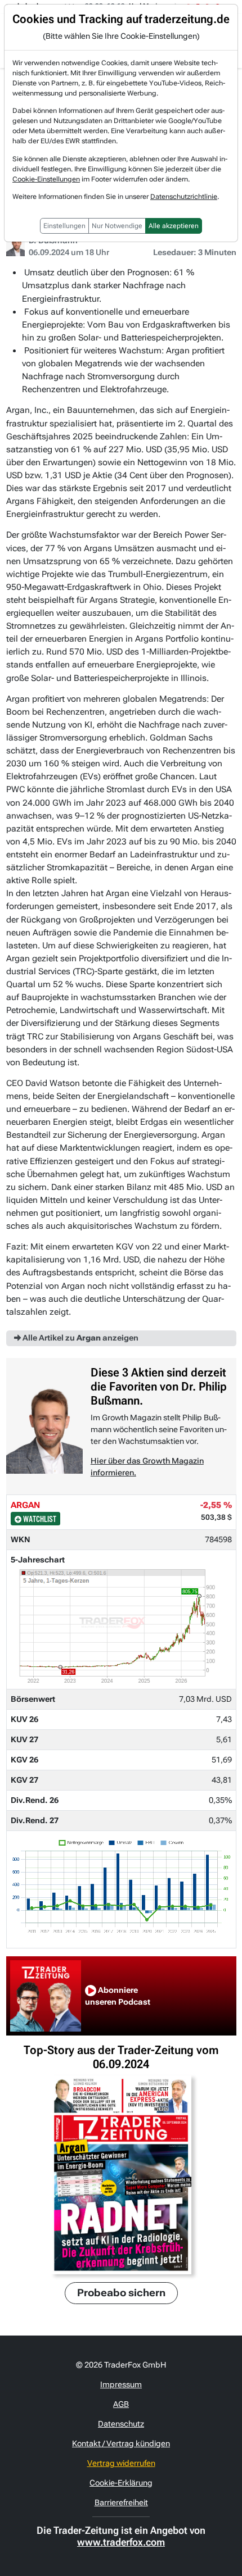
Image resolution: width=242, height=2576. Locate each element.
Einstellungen (64, 226)
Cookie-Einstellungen (46, 179)
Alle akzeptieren (174, 226)
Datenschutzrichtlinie (184, 197)
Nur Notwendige (117, 226)
